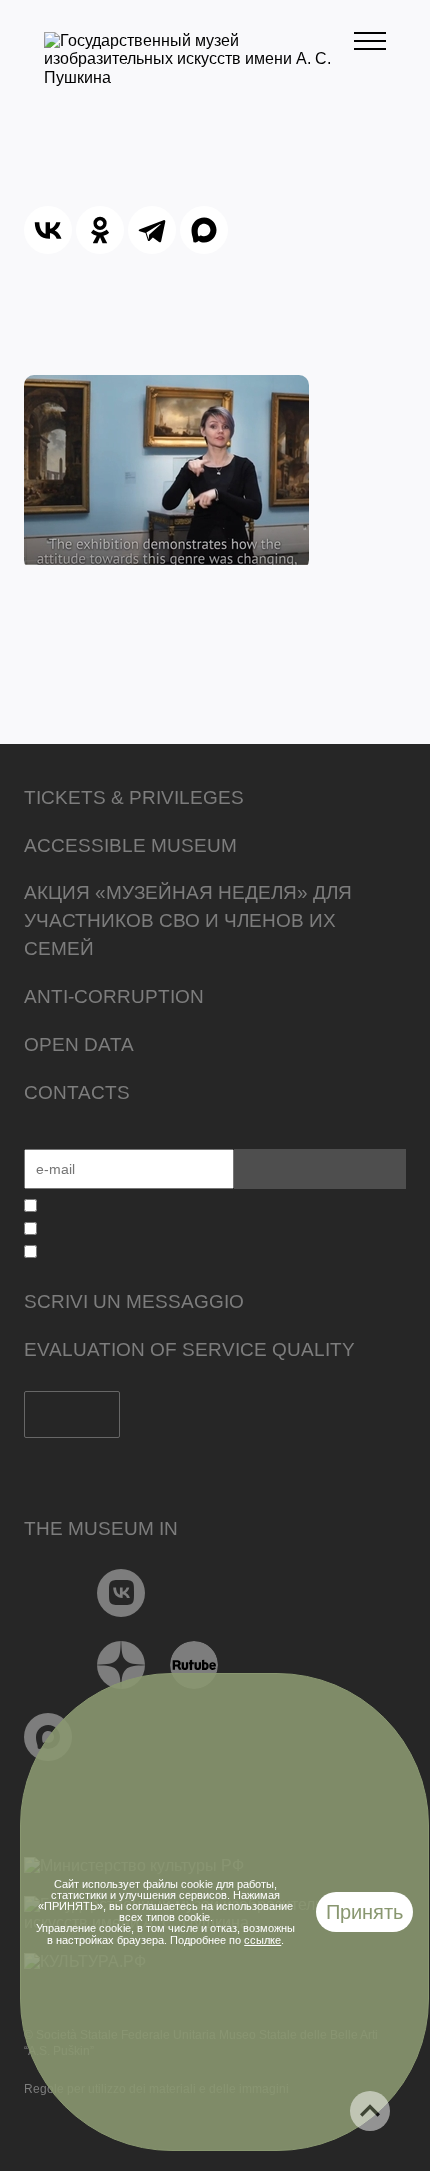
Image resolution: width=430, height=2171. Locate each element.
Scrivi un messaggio (134, 1301)
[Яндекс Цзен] (121, 1665)
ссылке (262, 1940)
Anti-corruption (114, 996)
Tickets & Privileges (134, 797)
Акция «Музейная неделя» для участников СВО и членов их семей (188, 920)
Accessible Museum (130, 845)
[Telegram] (152, 230)
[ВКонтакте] (48, 230)
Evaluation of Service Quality (189, 1349)
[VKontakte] (121, 1593)
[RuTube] (194, 1665)
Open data (79, 1044)
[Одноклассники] (100, 230)
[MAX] (204, 230)
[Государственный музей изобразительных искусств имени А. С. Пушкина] (199, 77)
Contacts (77, 1092)
